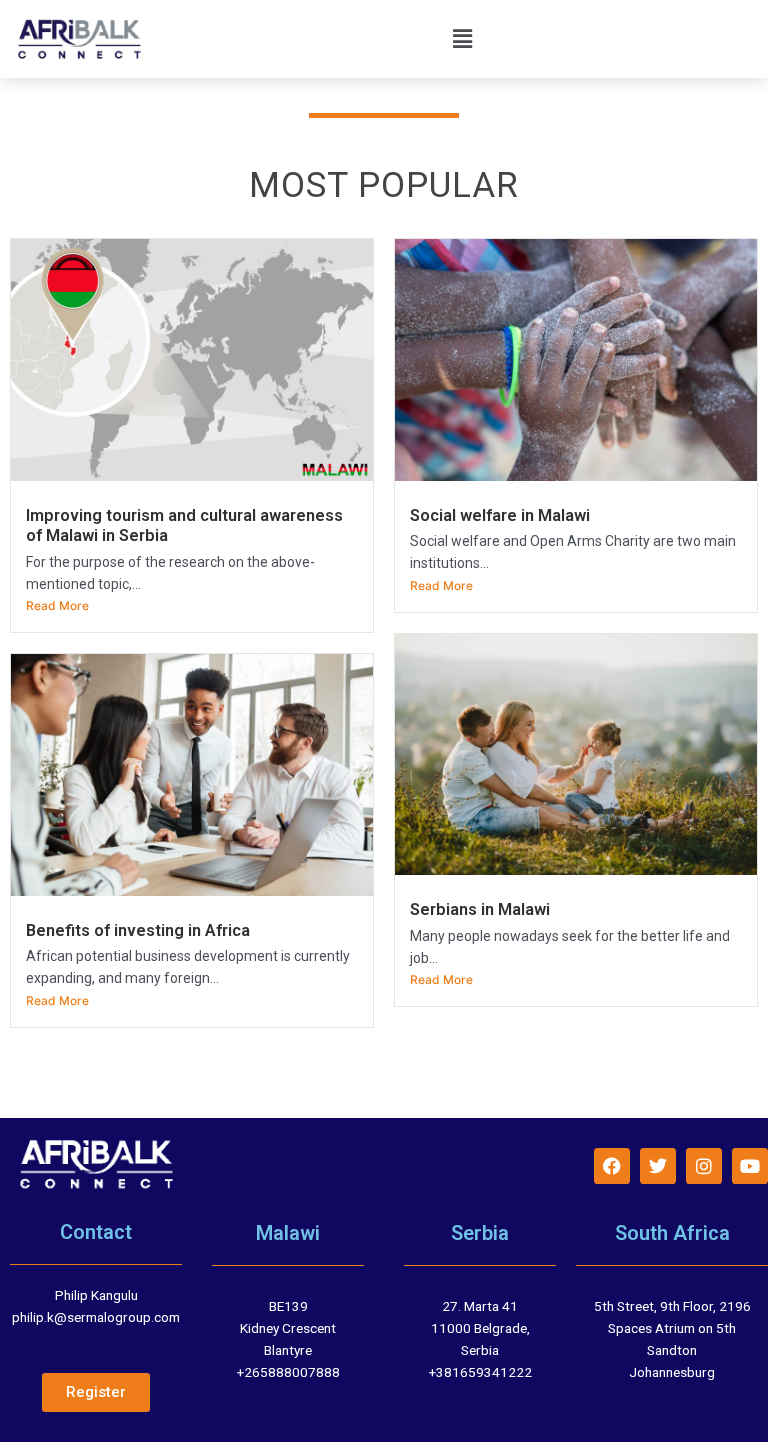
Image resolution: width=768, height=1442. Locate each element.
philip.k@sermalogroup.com (96, 1317)
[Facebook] (612, 1166)
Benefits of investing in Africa (138, 930)
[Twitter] (658, 1166)
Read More (57, 605)
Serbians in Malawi (480, 909)
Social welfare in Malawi (500, 515)
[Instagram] (704, 1166)
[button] (463, 38)
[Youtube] (750, 1166)
